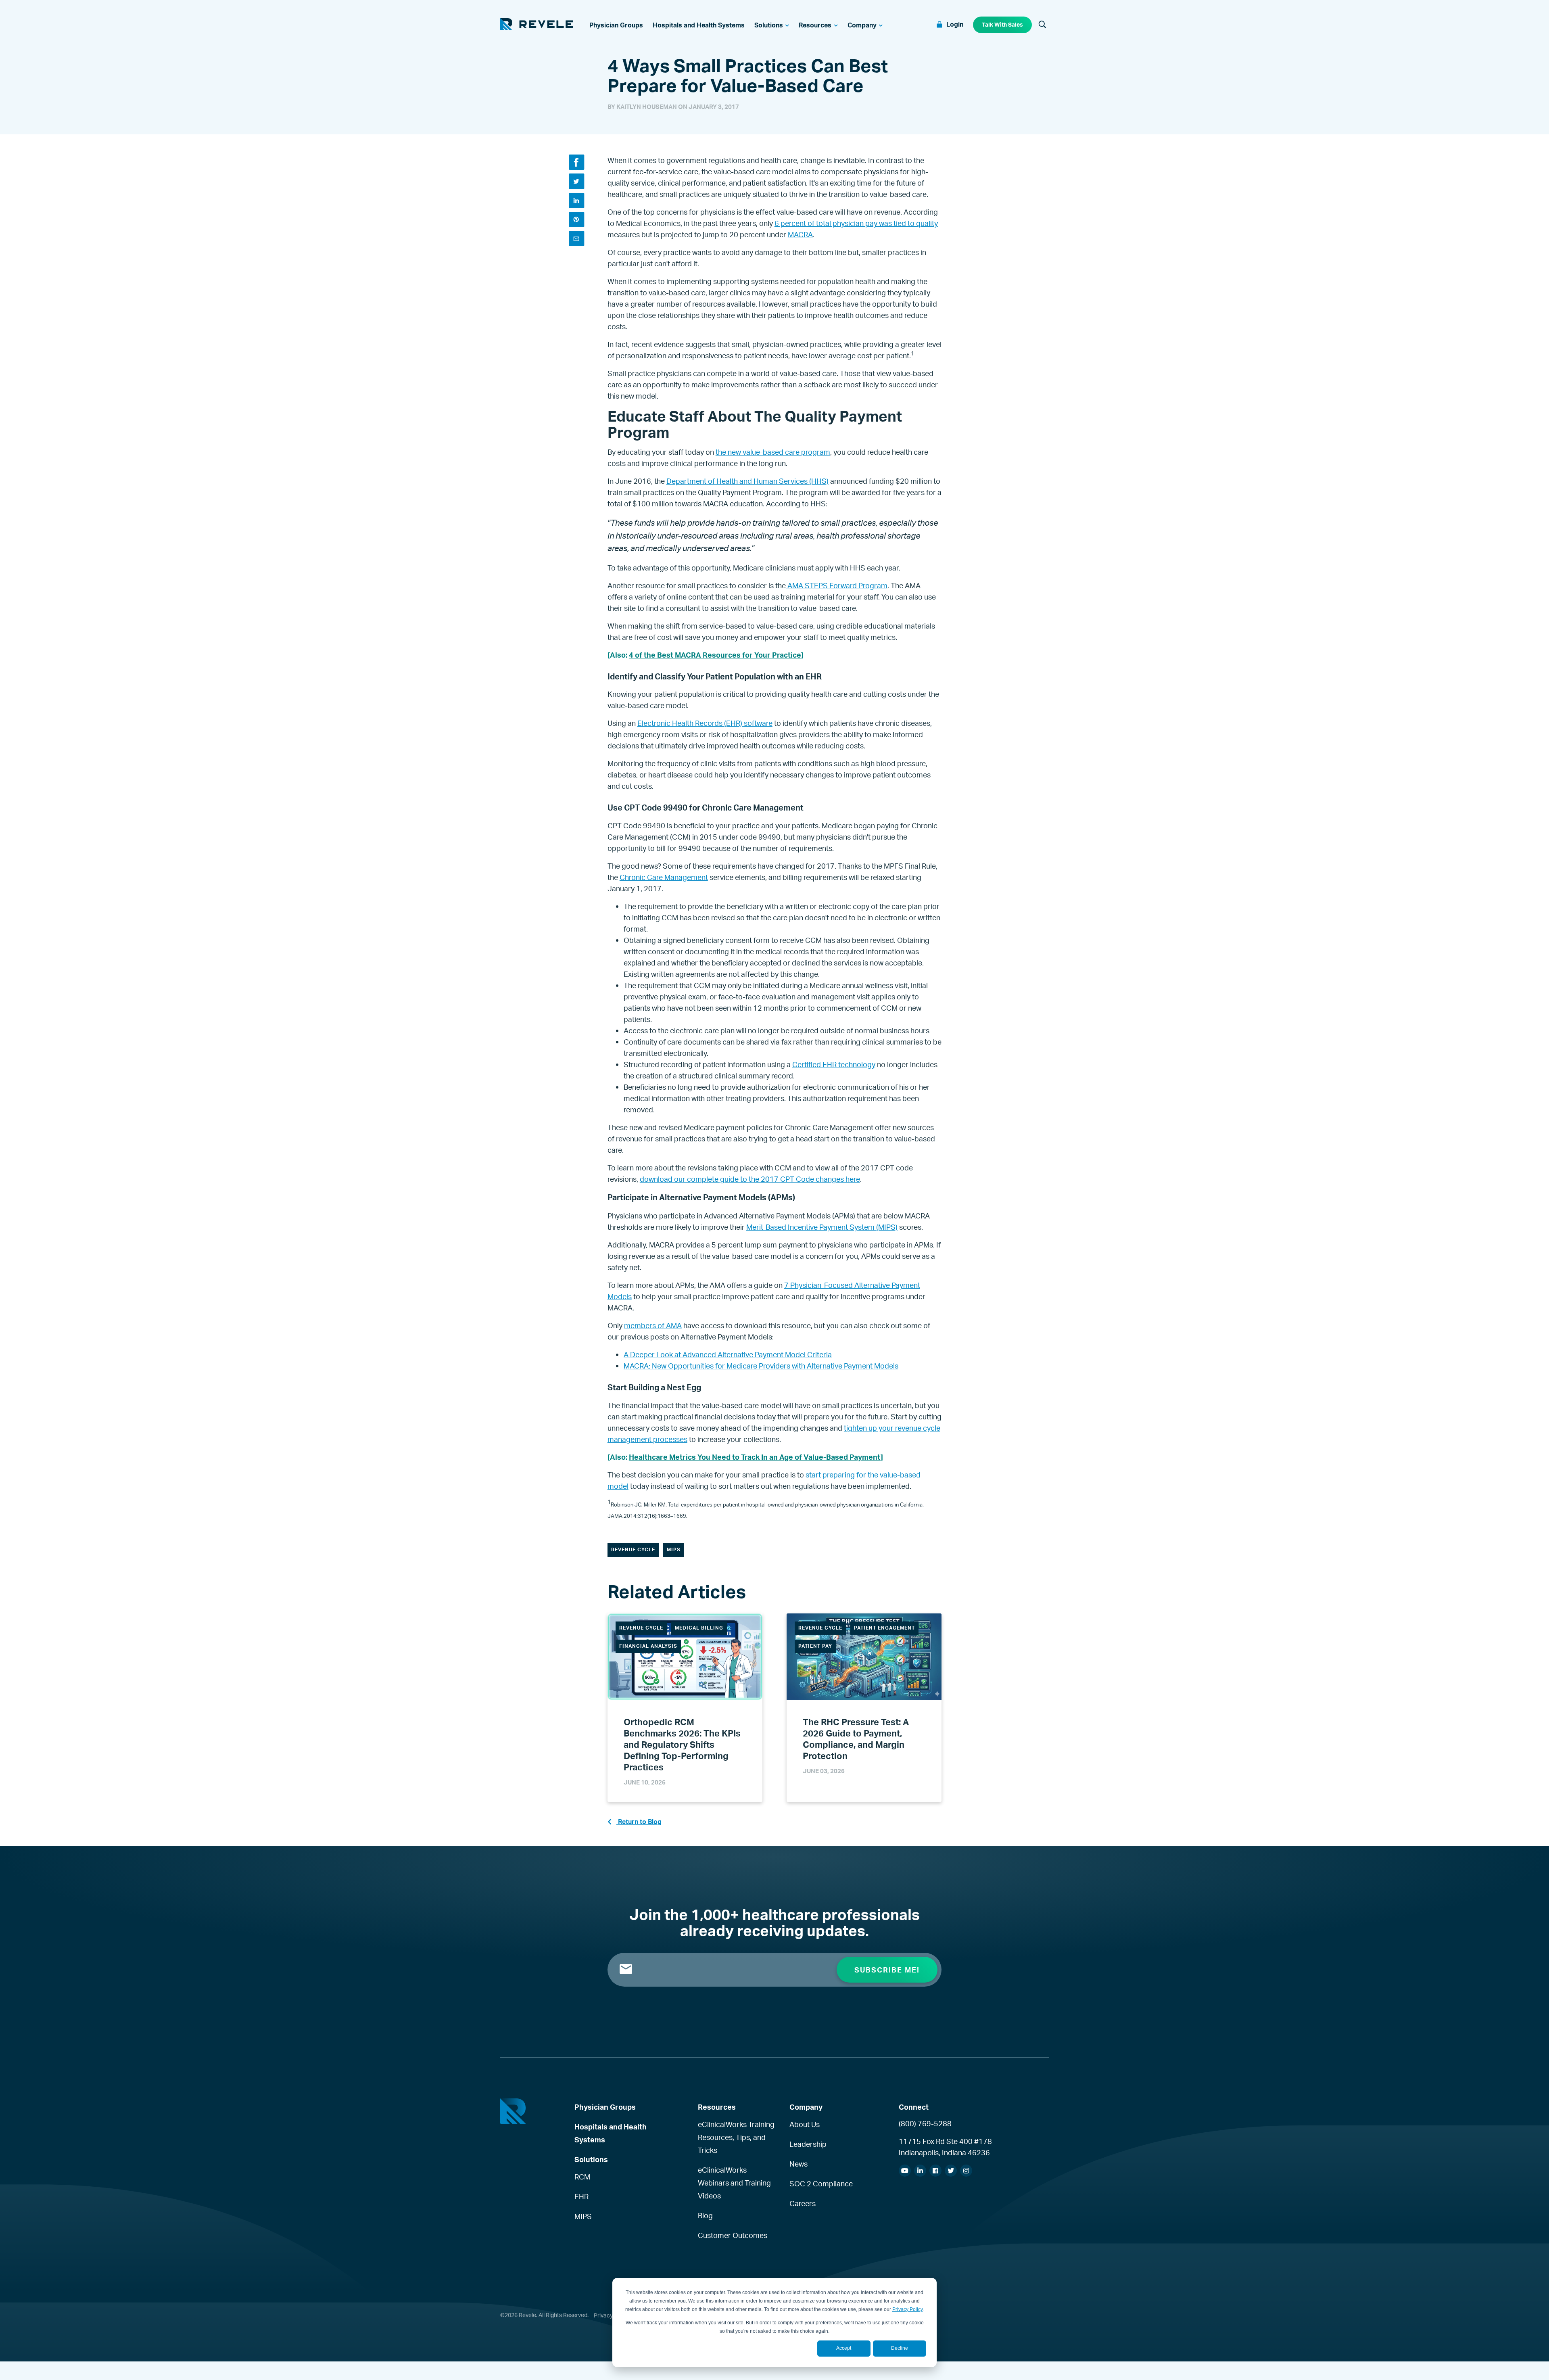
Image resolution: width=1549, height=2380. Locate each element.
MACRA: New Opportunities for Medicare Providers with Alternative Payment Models (761, 1366)
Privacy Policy (907, 2309)
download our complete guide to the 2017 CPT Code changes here (750, 1179)
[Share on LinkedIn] (576, 201)
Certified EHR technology (834, 1064)
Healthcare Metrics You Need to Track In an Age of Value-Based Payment (755, 1457)
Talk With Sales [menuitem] (1002, 24)
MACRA (800, 234)
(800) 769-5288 (925, 2123)
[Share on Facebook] (576, 162)
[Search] (1042, 25)
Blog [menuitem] (705, 2215)
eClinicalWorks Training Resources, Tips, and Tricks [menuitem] (736, 2137)
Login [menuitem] (955, 24)
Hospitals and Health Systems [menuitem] (611, 2133)
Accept (844, 2348)
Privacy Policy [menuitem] (612, 2315)
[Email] (576, 238)
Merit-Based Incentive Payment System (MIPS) (822, 1227)
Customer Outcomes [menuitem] (733, 2235)
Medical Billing (699, 1628)
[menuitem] (616, 25)
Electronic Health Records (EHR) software (705, 723)
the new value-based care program (773, 452)
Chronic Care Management (664, 877)
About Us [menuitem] (805, 2124)
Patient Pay (815, 1646)
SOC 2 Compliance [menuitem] (821, 2184)
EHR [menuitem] (581, 2196)
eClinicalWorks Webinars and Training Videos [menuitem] (734, 2183)
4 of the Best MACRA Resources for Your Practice (715, 655)
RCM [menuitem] (582, 2177)
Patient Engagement (884, 1628)
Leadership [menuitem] (808, 2144)
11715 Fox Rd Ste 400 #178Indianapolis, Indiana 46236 (945, 2147)
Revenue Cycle (633, 1549)
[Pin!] (576, 219)
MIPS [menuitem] (583, 2216)
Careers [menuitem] (803, 2203)
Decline (900, 2348)
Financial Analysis (648, 1646)
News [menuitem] (799, 2164)
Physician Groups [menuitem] (605, 2107)
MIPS (674, 1549)
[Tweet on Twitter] (576, 181)
